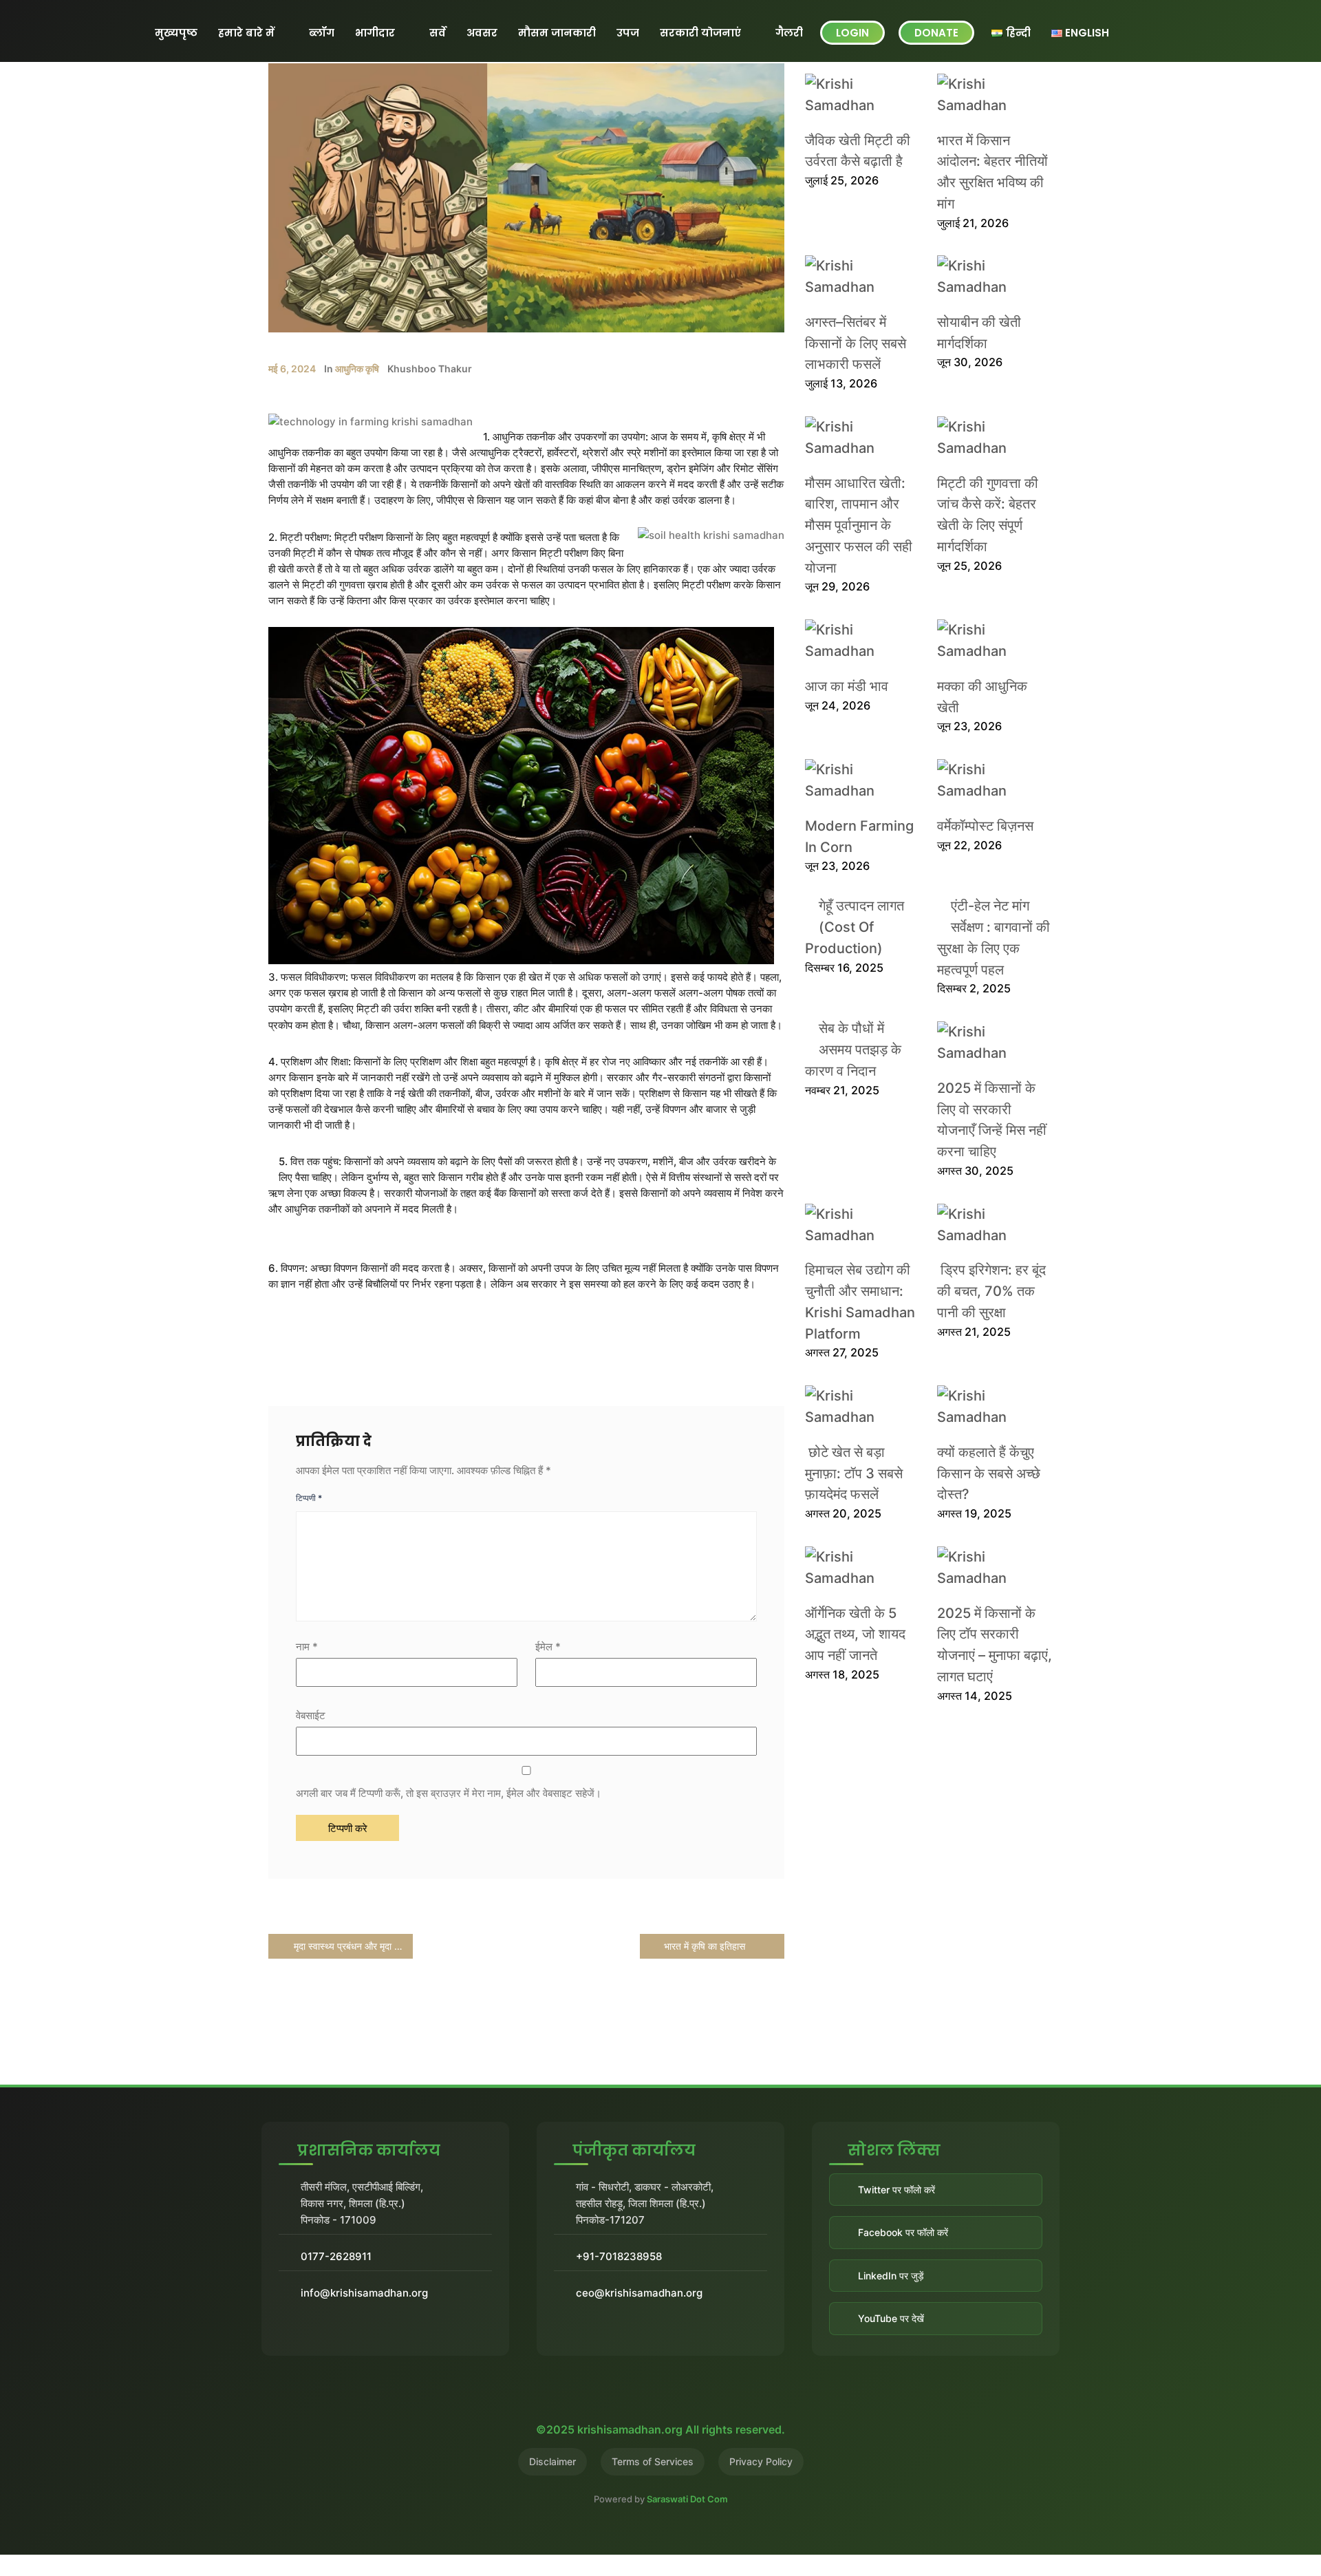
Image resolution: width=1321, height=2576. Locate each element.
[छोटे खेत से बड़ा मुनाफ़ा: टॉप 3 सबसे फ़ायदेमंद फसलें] (856, 1407)
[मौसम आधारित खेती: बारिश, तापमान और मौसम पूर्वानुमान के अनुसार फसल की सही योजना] (856, 438)
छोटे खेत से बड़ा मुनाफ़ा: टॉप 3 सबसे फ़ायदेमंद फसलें (854, 1473)
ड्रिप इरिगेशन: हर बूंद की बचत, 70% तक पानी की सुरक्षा (991, 1291)
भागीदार (375, 33)
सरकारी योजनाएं (700, 33)
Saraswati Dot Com (687, 2499)
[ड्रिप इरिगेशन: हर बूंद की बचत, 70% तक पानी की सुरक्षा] (988, 1225)
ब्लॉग (322, 33)
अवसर (482, 33)
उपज (628, 33)
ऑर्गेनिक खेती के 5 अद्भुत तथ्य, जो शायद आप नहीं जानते (855, 1635)
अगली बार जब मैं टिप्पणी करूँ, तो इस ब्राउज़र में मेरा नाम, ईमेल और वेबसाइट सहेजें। (449, 1793)
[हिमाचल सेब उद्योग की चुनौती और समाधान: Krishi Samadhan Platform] (856, 1225)
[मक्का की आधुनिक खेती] (988, 641)
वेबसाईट (311, 1715)
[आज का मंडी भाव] (856, 641)
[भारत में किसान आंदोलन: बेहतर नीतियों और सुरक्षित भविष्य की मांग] (988, 95)
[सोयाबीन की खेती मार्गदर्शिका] (988, 277)
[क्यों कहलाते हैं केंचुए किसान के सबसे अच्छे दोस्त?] (988, 1407)
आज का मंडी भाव (847, 686)
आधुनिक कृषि (357, 369)
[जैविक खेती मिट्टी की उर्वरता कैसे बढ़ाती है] (856, 95)
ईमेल (548, 1647)
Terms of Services (653, 2461)
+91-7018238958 (619, 2256)
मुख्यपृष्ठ (176, 33)
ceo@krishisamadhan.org (639, 2293)
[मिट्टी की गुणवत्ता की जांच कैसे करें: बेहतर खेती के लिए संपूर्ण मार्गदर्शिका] (988, 438)
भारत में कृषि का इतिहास (706, 1946)
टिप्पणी (309, 1498)
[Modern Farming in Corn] (856, 780)
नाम (307, 1647)
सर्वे (438, 33)
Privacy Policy (761, 2461)
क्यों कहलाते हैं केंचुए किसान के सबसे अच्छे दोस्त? (989, 1473)
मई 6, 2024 (292, 369)
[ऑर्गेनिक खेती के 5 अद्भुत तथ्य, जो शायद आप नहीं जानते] (856, 1568)
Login (852, 33)
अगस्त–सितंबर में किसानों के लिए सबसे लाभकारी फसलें (856, 343)
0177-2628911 (336, 2256)
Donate (936, 33)
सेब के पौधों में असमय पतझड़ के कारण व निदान (853, 1050)
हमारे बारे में (246, 33)
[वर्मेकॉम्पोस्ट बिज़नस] (988, 780)
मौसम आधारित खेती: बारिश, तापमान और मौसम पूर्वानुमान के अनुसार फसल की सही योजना (859, 525)
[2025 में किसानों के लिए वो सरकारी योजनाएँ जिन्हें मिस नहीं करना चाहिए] (988, 1043)
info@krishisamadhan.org (364, 2293)
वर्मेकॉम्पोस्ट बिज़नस (985, 826)
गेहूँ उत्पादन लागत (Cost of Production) (855, 927)
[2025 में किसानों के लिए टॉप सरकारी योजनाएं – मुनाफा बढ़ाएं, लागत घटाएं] (988, 1568)
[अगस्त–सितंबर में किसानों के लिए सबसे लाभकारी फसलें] (856, 277)
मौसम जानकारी (557, 33)
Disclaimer (552, 2461)
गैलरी (789, 33)
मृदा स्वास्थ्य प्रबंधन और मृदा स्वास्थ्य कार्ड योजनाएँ (352, 1946)
